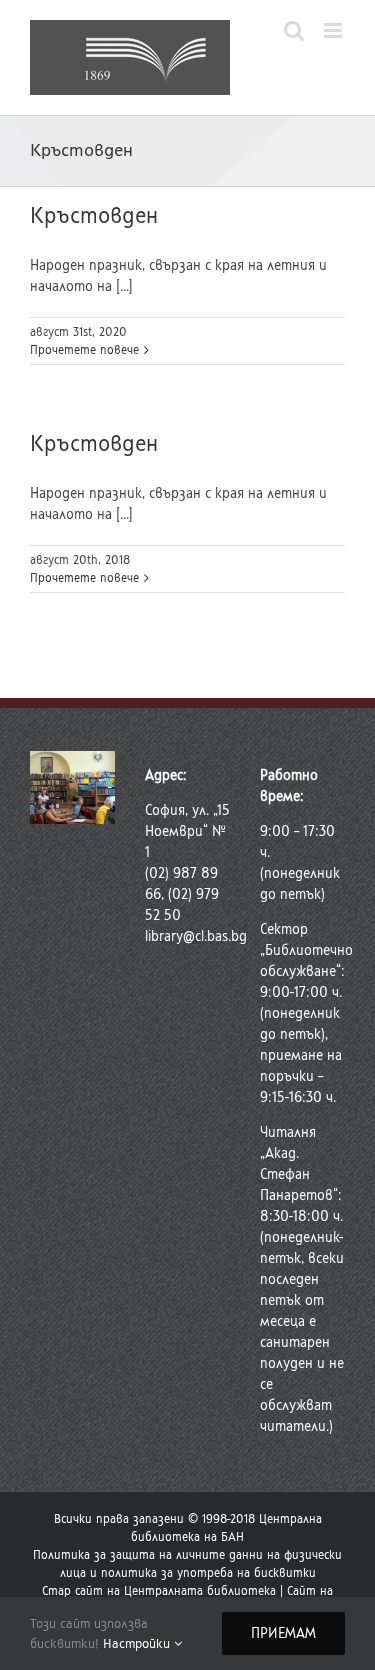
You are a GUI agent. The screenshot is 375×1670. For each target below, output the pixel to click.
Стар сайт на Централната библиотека (159, 1591)
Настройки (138, 1643)
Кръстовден (94, 215)
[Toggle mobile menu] (334, 30)
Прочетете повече (84, 350)
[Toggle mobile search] (294, 30)
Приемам (283, 1633)
